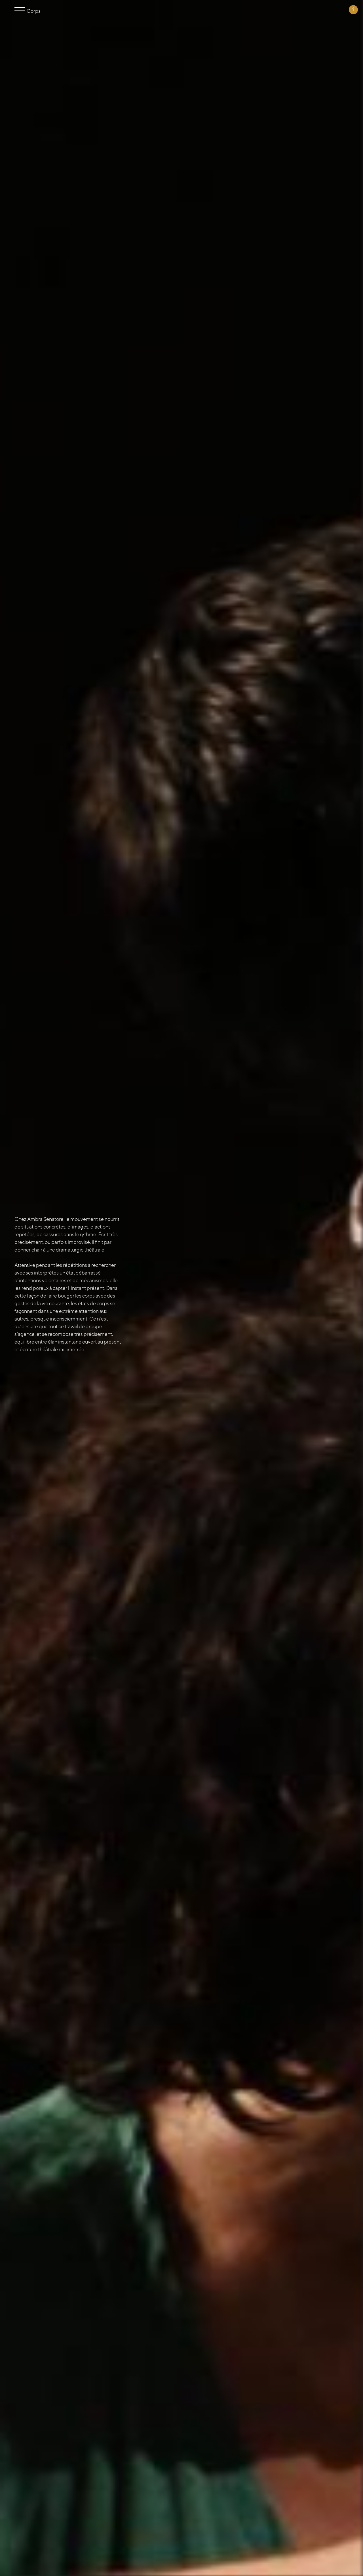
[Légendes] (353, 10)
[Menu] (21, 11)
